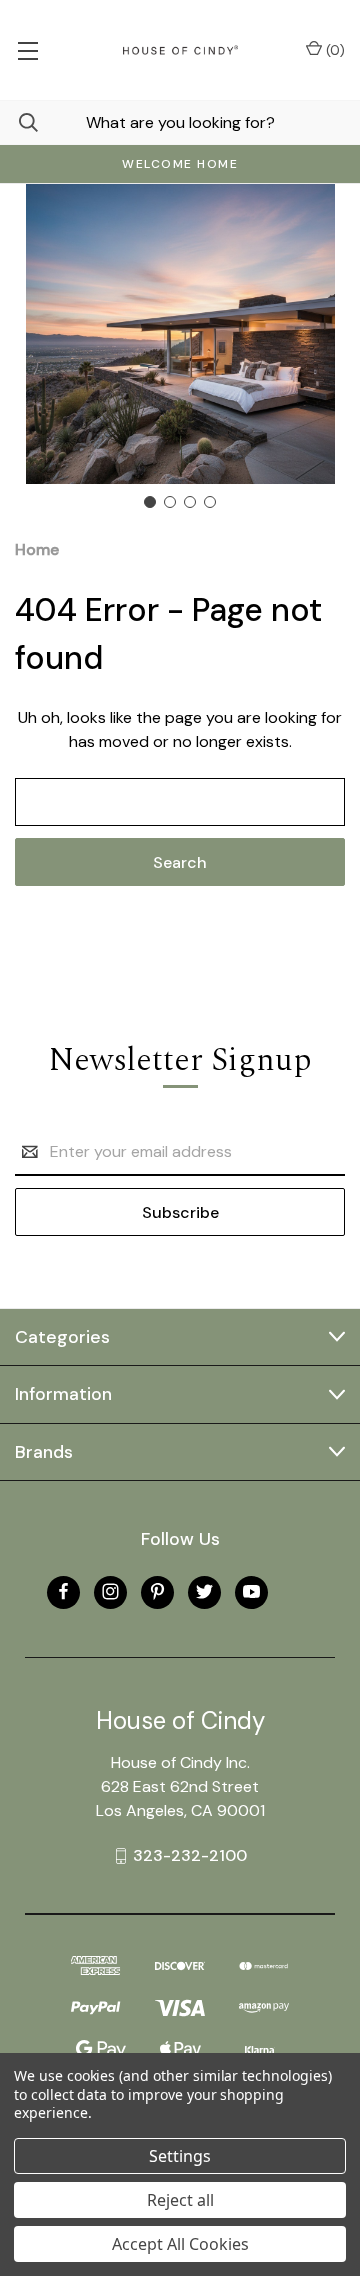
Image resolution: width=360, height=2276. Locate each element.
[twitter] (204, 1591)
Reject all (180, 2200)
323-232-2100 (190, 1855)
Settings (180, 2156)
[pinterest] (157, 1591)
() (333, 50)
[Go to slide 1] (150, 502)
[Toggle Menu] (27, 50)
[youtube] (251, 1591)
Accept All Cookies (180, 2244)
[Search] (19, 122)
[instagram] (110, 1591)
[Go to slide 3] (190, 502)
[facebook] (63, 1591)
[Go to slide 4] (210, 502)
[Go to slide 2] (170, 502)
